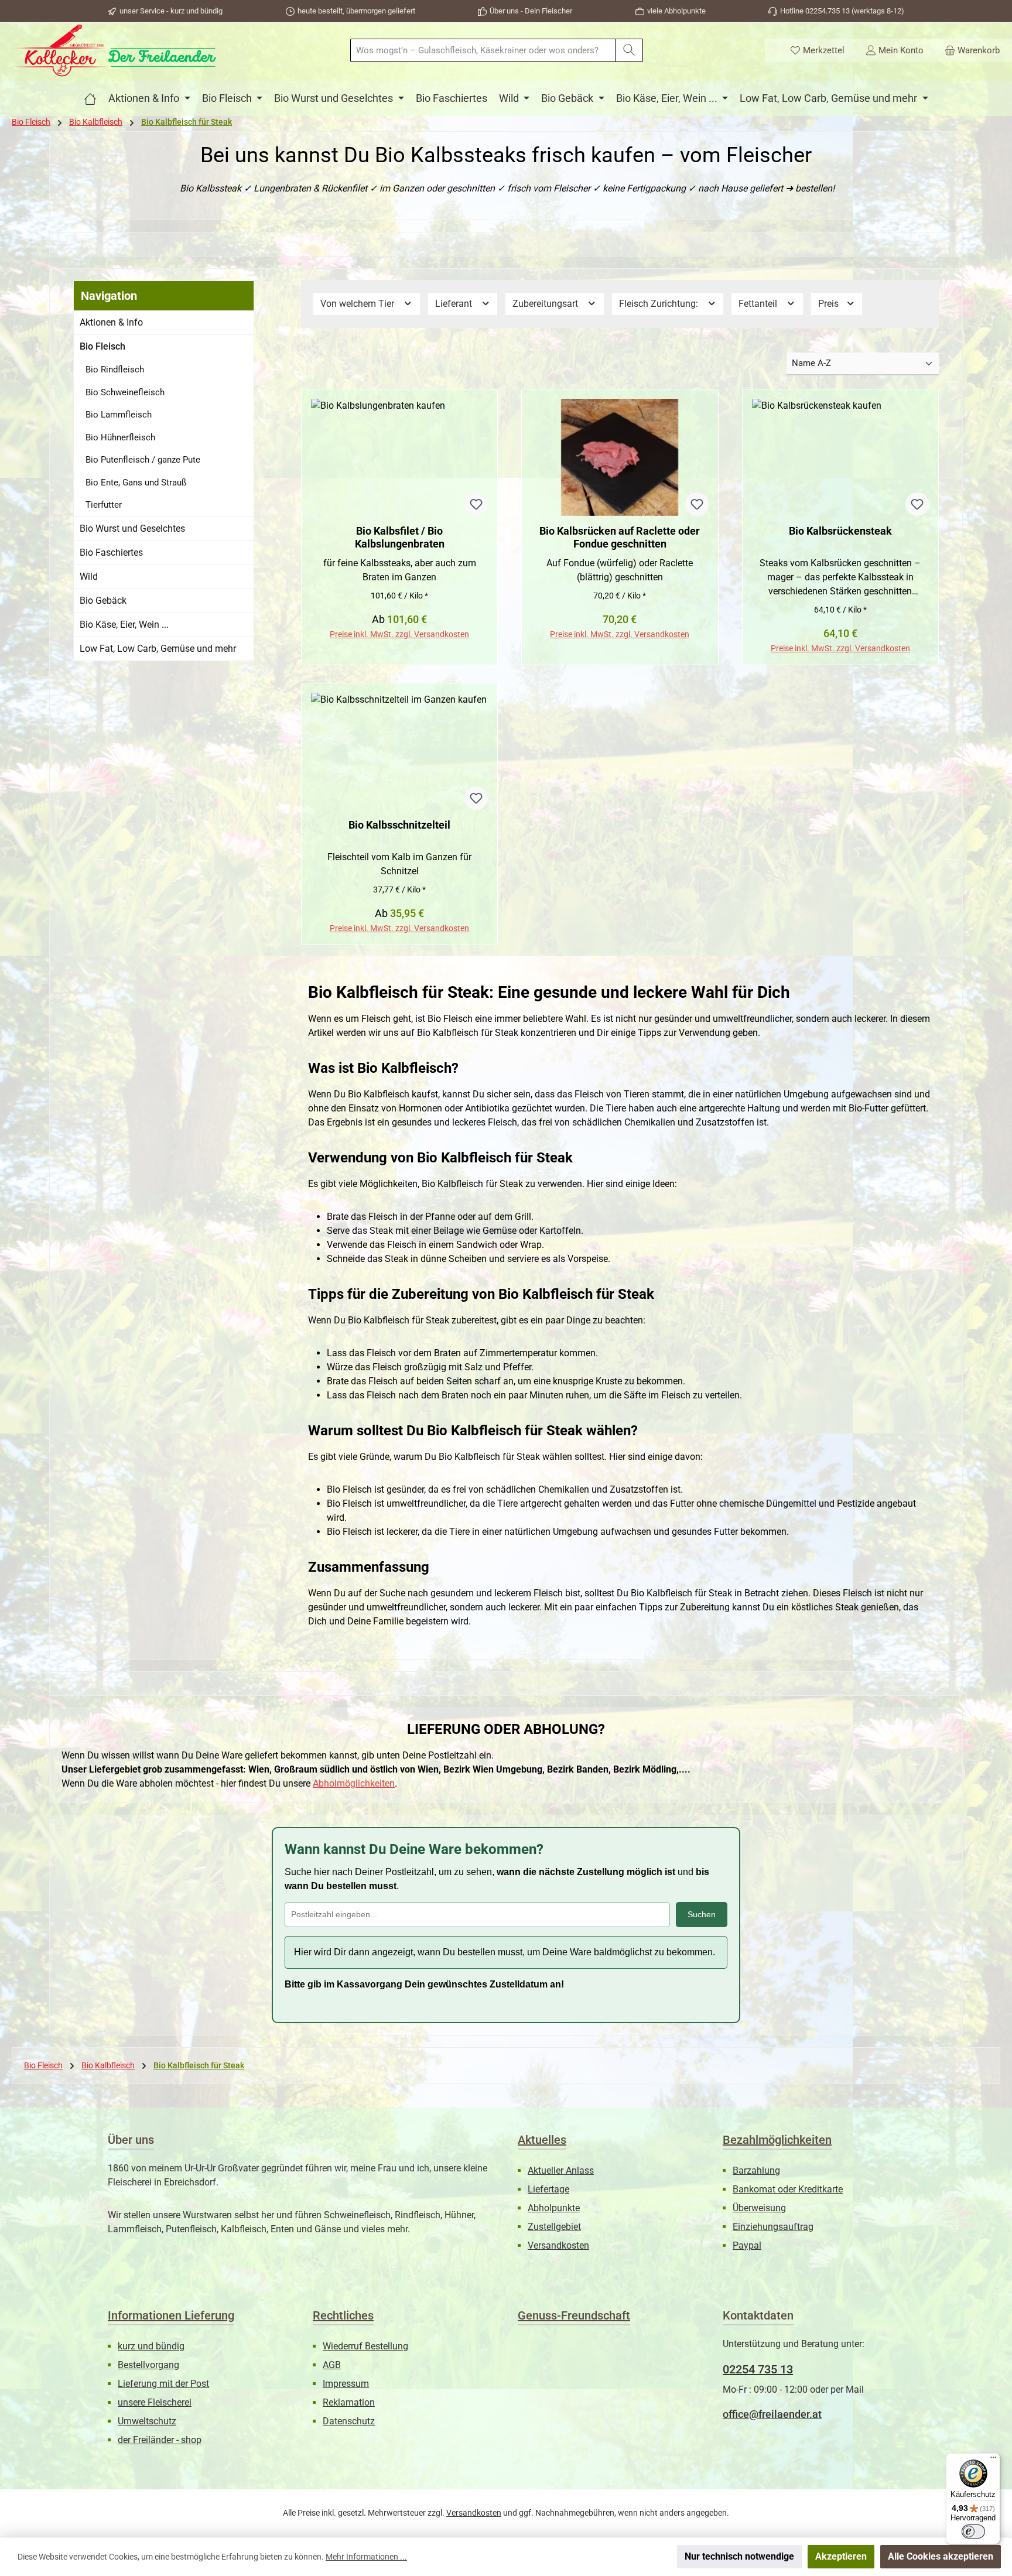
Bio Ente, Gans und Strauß (136, 483)
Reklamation (349, 2402)
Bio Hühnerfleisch (120, 437)
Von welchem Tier (358, 304)
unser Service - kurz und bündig (171, 11)
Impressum (346, 2384)
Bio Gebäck (103, 601)
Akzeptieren (841, 2556)
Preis (830, 304)
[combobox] (483, 50)
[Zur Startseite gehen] (114, 50)
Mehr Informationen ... (366, 2557)
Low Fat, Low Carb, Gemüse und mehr (158, 649)
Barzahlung (756, 2170)
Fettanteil (759, 304)
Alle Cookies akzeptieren (941, 2556)
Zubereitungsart (546, 304)
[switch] (973, 2531)
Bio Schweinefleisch (125, 392)
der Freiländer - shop (160, 2440)
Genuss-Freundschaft (574, 2315)
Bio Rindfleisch (115, 370)
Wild (89, 577)
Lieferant (455, 304)
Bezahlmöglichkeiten (777, 2140)
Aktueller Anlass (561, 2170)
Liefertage (548, 2189)
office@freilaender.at (772, 2414)
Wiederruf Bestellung (365, 2346)
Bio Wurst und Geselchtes (132, 528)
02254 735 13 (758, 2369)
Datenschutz (349, 2421)
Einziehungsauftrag (773, 2227)
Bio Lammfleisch (119, 415)
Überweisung (759, 2208)
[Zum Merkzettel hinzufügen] (476, 504)
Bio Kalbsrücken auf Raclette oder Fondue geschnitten (620, 537)
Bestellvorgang (148, 2365)
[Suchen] (629, 50)
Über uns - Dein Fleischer (531, 11)
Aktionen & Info (111, 322)
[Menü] (993, 2460)
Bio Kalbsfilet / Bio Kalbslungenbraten (400, 537)
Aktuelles (542, 2140)
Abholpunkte (554, 2208)
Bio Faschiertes (111, 553)
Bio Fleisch (102, 346)
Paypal (747, 2245)
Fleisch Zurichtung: (660, 304)
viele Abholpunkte (676, 11)
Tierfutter (104, 505)
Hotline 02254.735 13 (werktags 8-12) (842, 11)
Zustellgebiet (554, 2227)
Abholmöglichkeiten (354, 1783)
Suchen (702, 1914)
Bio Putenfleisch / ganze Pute (143, 460)
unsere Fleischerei (155, 2402)
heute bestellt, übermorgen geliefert (356, 11)
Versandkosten (558, 2245)
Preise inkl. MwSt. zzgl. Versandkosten (399, 634)
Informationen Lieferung (171, 2315)
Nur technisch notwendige (739, 2556)
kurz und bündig (151, 2346)
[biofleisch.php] (90, 98)
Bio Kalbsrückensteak (840, 531)
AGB (332, 2365)
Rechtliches (343, 2315)
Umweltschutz (147, 2421)
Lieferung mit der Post (163, 2384)
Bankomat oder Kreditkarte (788, 2189)
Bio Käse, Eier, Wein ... (124, 625)
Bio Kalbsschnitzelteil (399, 825)
